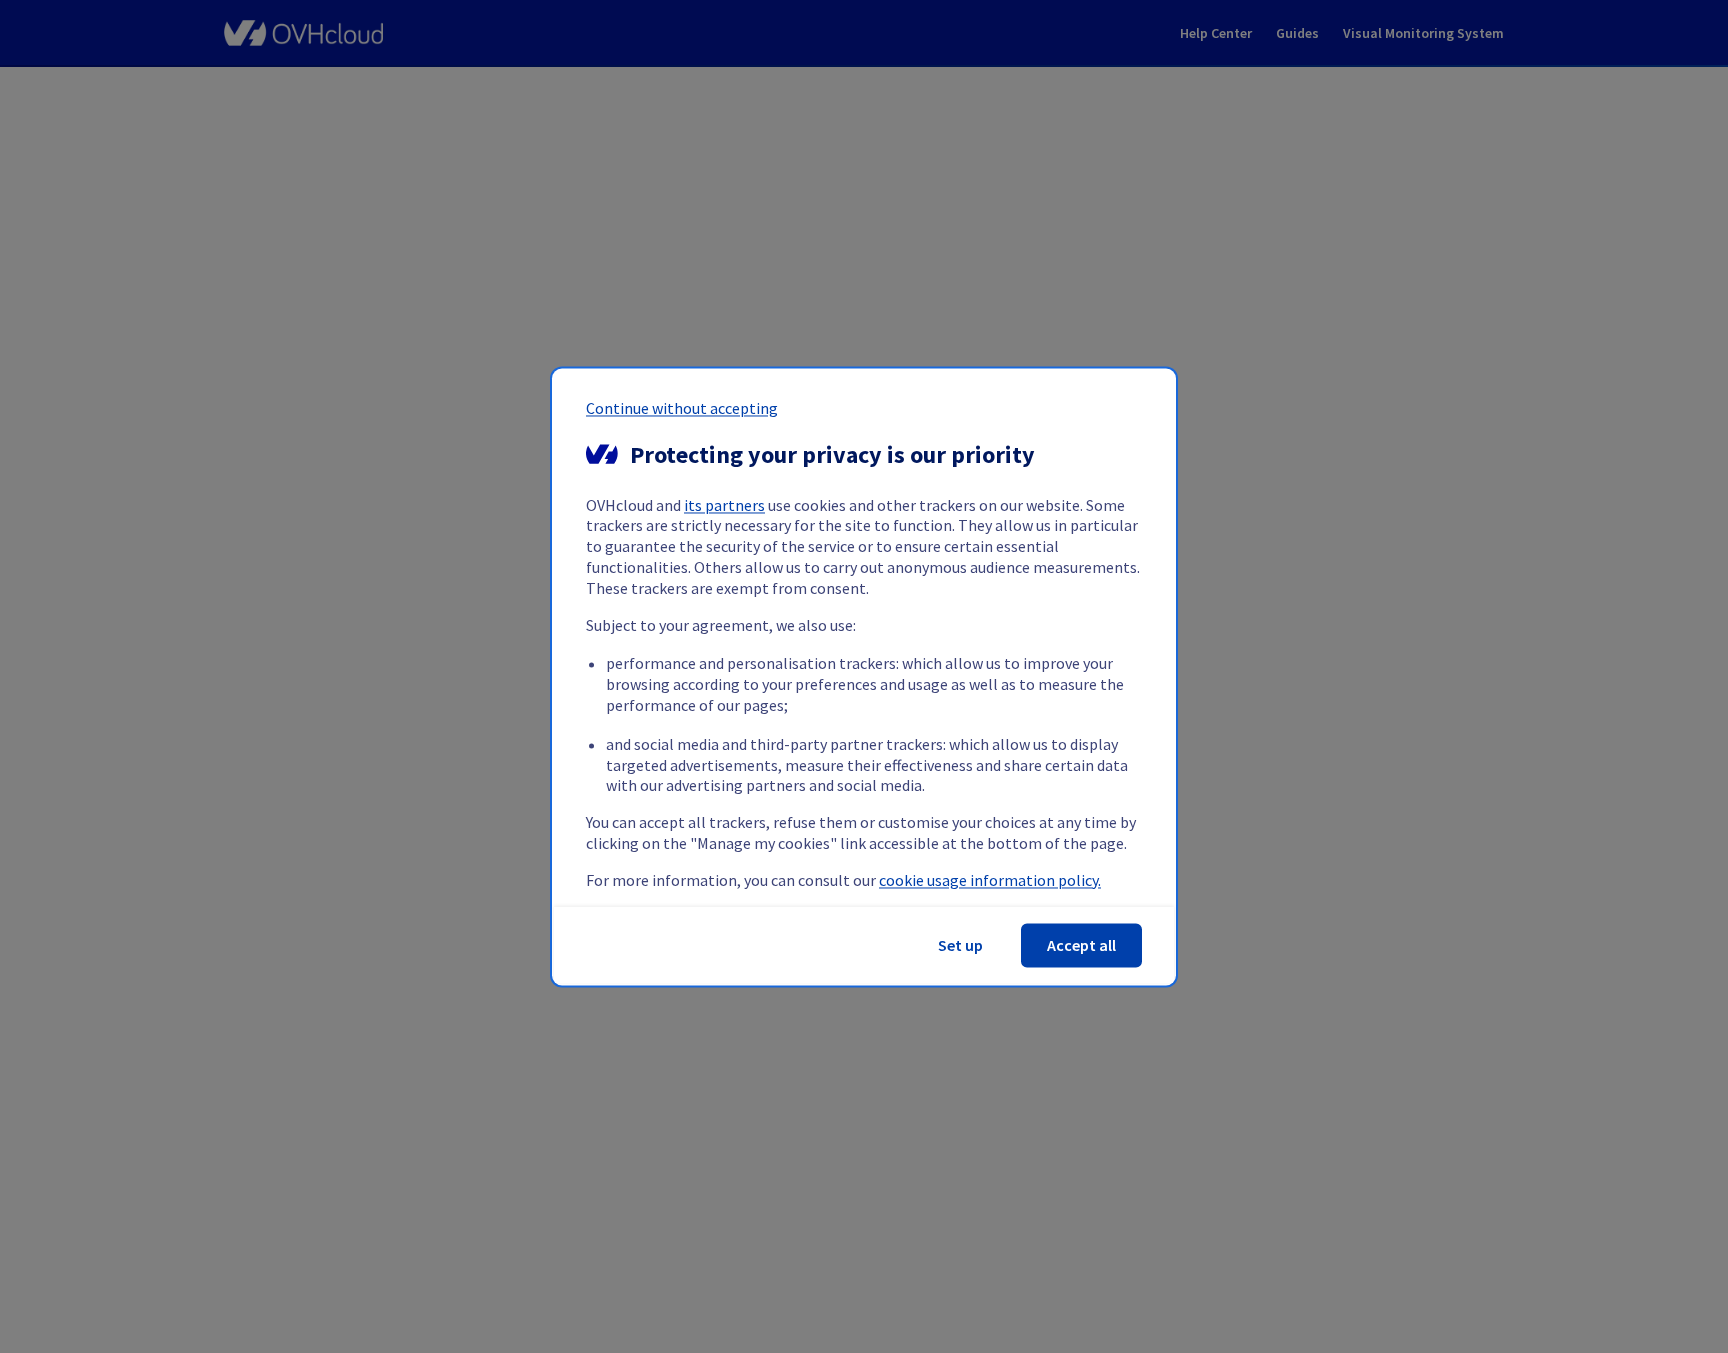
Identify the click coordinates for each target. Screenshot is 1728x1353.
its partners (724, 505)
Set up (960, 945)
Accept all (1081, 945)
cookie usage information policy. (990, 880)
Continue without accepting (682, 408)
